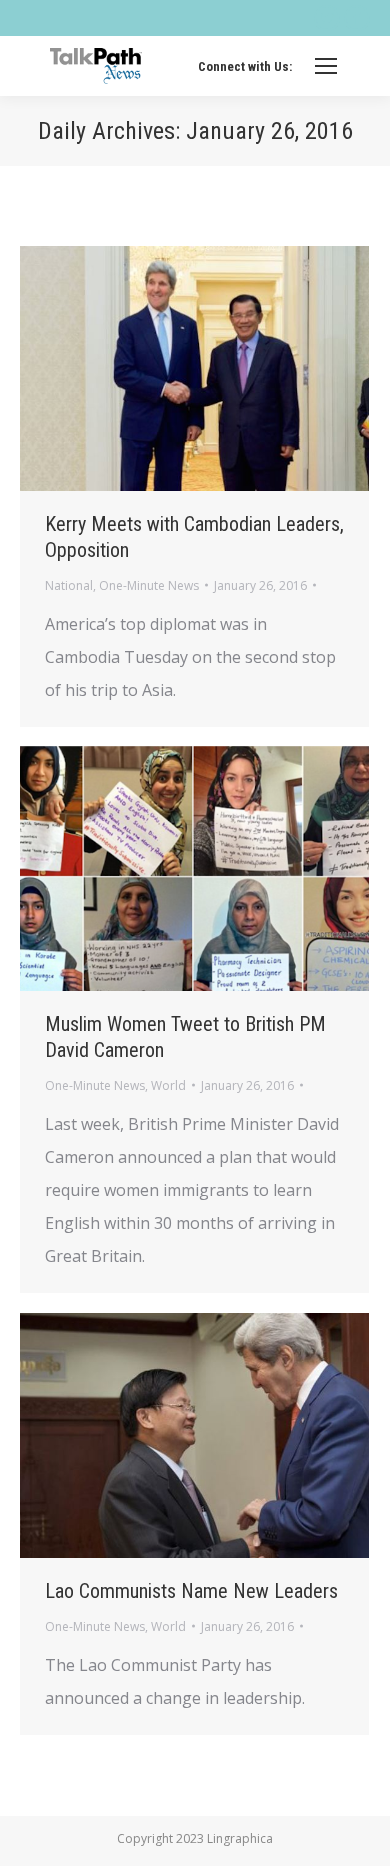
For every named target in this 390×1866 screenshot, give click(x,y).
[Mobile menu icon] (326, 66)
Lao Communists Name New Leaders (191, 1591)
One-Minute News (149, 585)
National (69, 585)
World (168, 1085)
